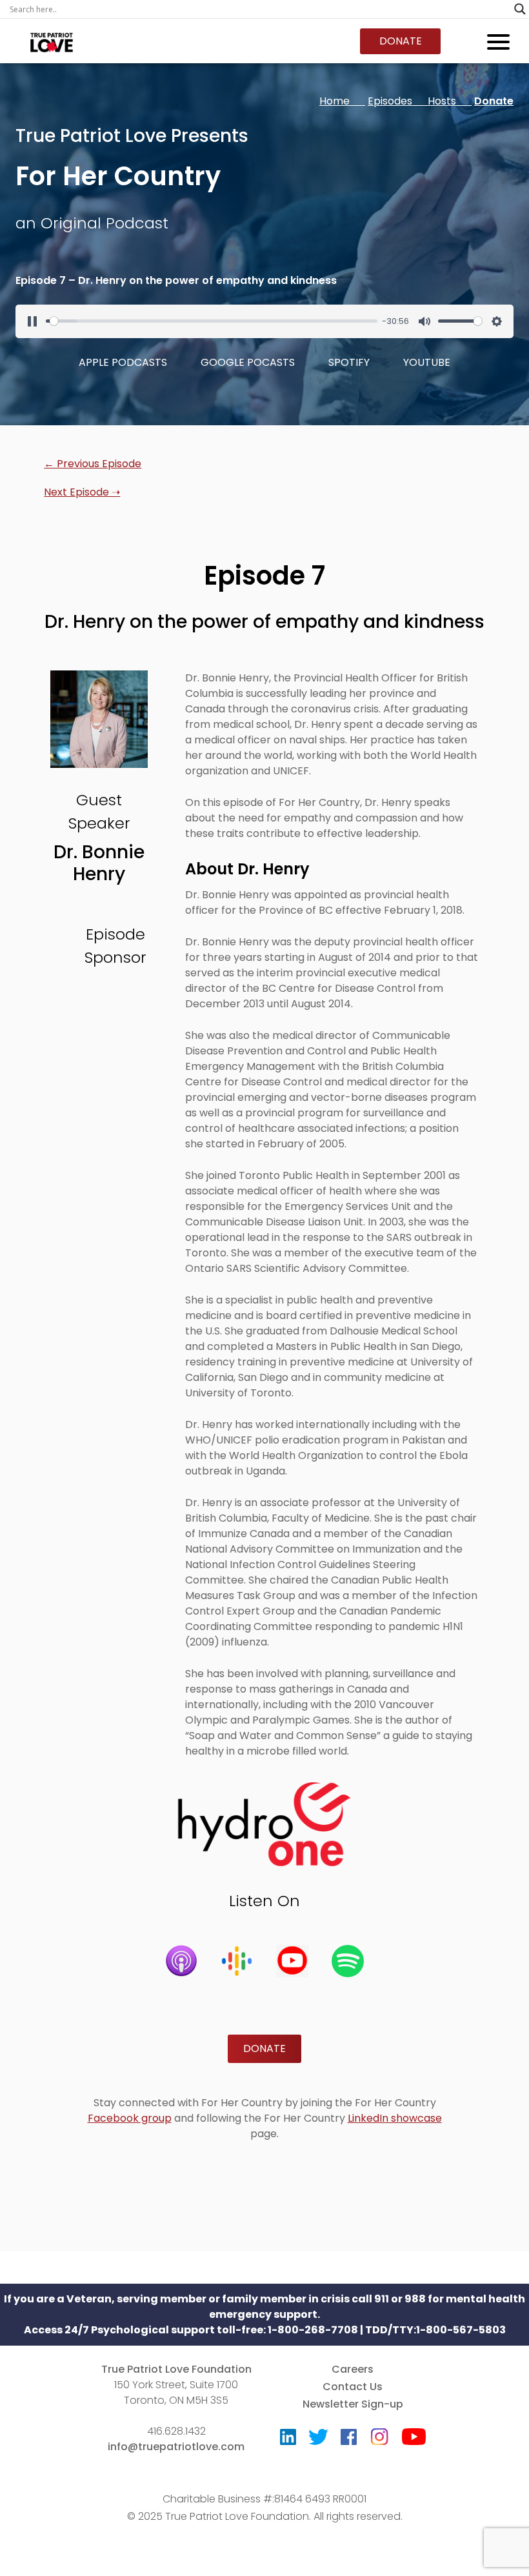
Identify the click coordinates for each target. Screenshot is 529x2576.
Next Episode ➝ (82, 492)
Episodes (398, 101)
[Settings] (497, 321)
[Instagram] (379, 2432)
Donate (401, 41)
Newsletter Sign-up (353, 2404)
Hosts (450, 101)
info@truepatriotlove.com (176, 2447)
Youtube (427, 362)
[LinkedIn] (288, 2440)
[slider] (212, 321)
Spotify (349, 362)
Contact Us (353, 2387)
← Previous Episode (93, 464)
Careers (353, 2369)
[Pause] (32, 321)
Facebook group (130, 2118)
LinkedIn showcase (395, 2118)
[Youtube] (414, 2440)
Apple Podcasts (123, 362)
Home (342, 101)
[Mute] (424, 321)
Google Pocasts (248, 362)
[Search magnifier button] (520, 9)
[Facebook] (349, 2440)
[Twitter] (318, 2440)
